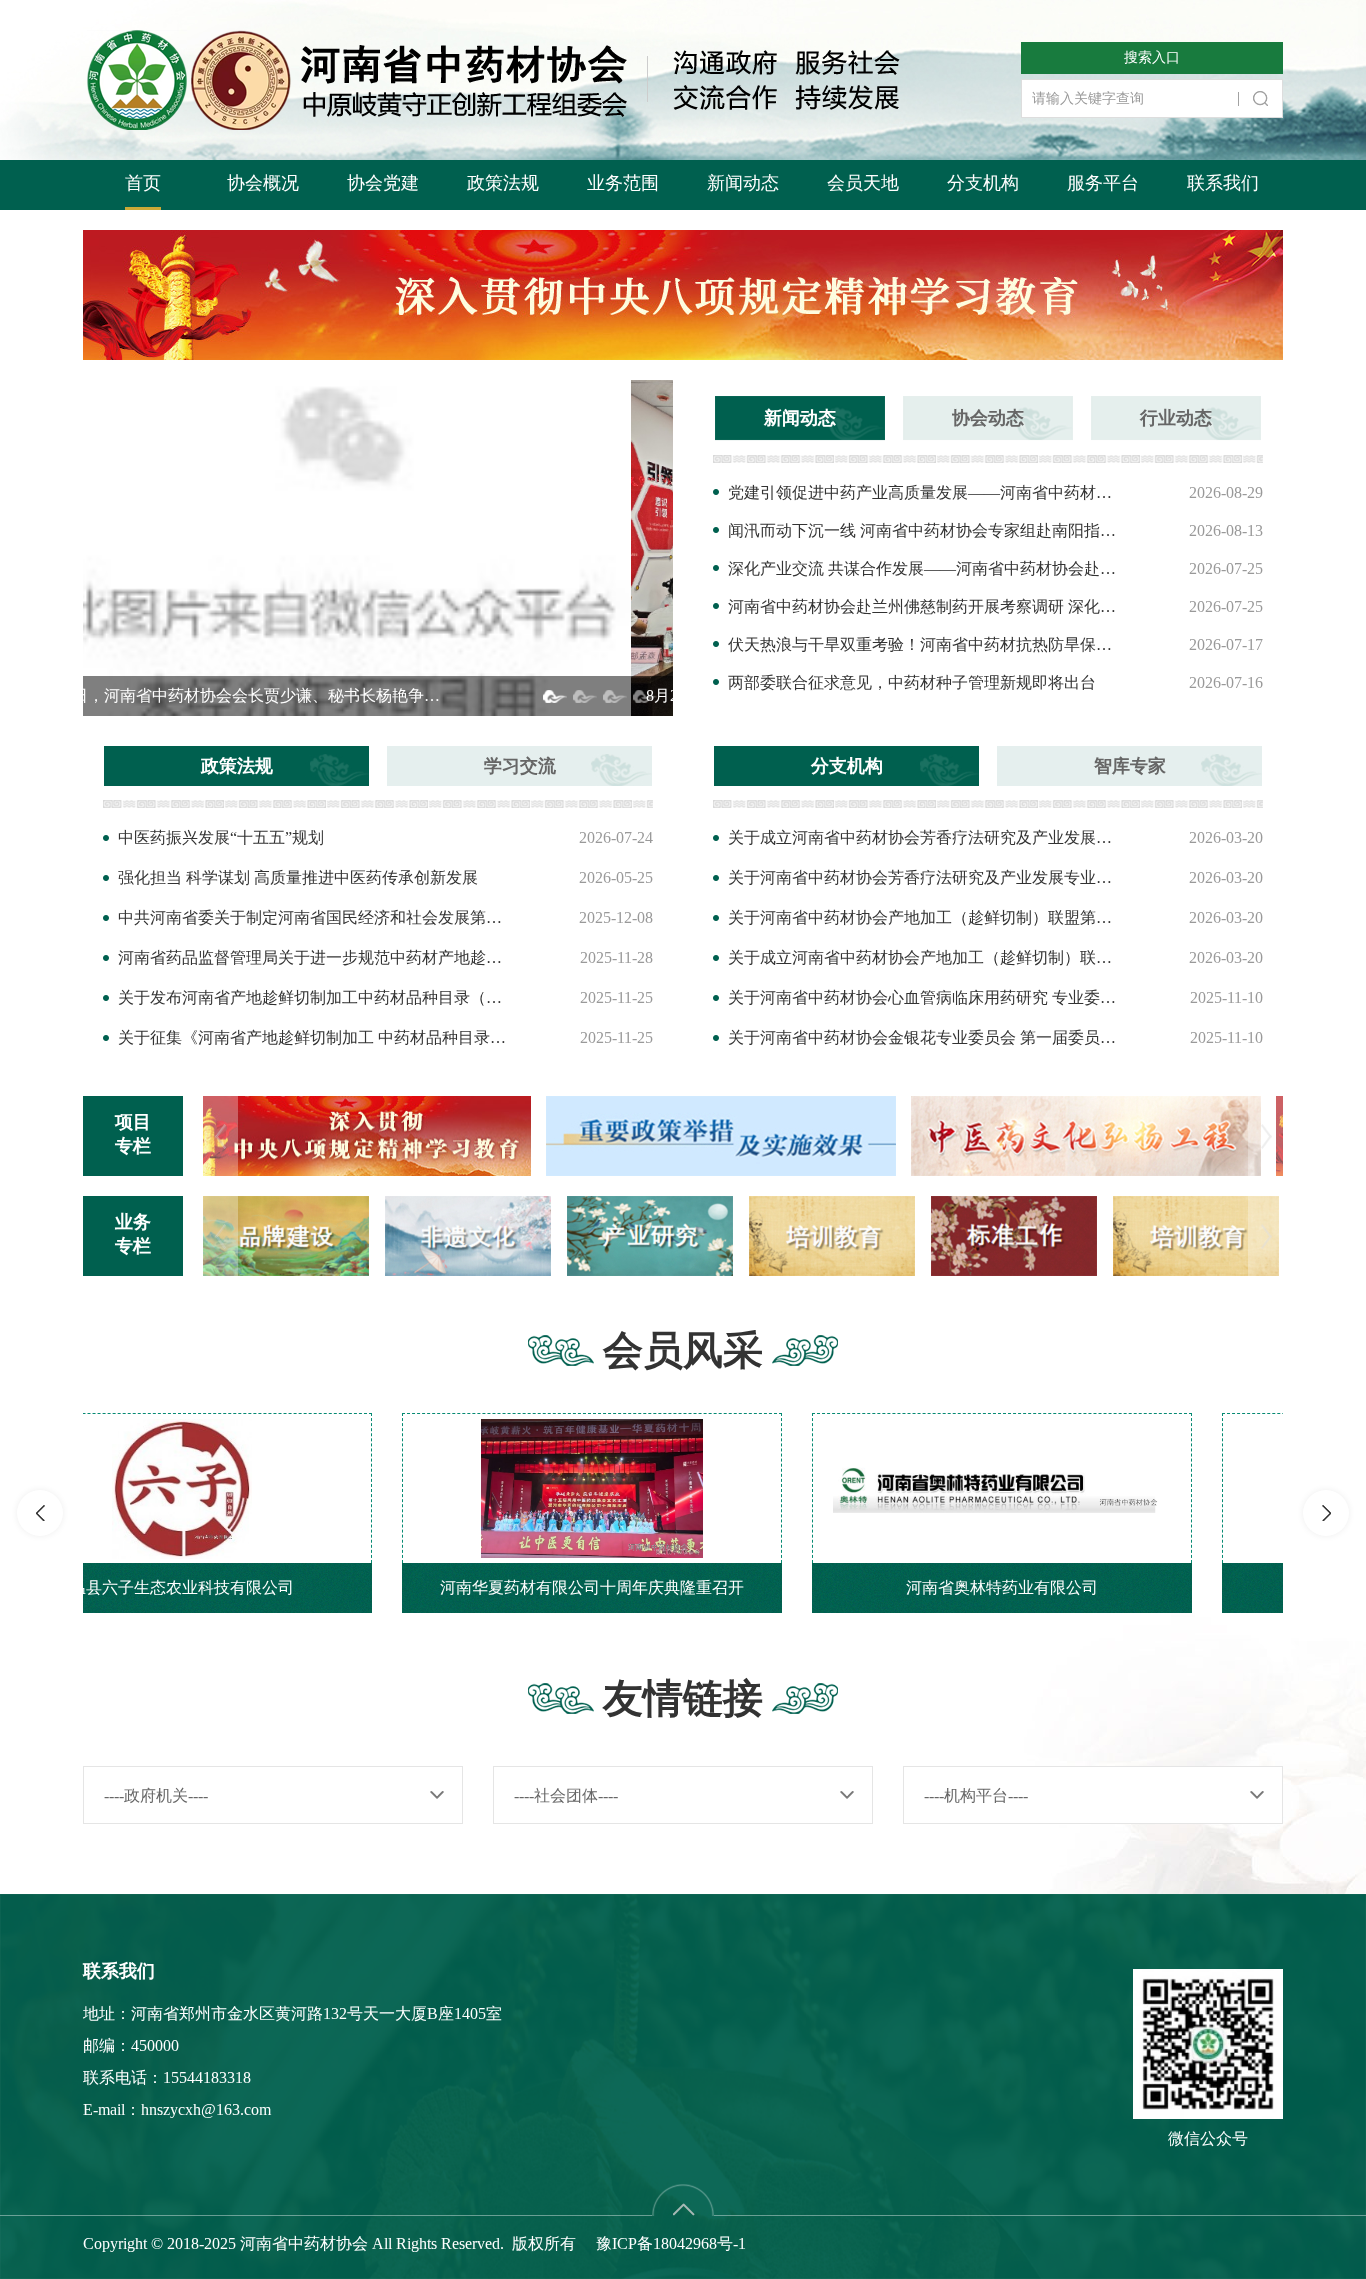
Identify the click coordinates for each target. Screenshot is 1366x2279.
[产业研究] (468, 1234)
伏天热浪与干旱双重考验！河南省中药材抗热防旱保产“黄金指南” (926, 644)
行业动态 (1176, 418)
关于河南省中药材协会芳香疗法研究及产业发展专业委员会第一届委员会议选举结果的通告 (926, 877)
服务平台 (1103, 183)
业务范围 (623, 183)
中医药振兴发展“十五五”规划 (221, 837)
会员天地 (863, 183)
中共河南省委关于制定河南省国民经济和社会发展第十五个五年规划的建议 (316, 917)
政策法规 (503, 183)
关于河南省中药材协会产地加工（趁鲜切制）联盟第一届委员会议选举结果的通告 (926, 917)
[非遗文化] (286, 1234)
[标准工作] (832, 1234)
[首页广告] (683, 293)
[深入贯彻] (1108, 1134)
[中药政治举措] (378, 1134)
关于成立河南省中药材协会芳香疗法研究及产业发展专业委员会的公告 (926, 837)
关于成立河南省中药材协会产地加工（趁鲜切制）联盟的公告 (926, 957)
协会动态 (988, 418)
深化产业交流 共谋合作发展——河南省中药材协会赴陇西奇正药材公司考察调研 (926, 568)
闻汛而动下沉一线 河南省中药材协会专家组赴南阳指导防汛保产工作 (926, 530)
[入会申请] (1196, 1234)
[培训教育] (650, 1234)
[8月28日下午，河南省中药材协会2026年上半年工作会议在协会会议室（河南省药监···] (378, 546)
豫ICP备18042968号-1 (671, 2243)
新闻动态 (743, 183)
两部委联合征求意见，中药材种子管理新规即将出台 (912, 682)
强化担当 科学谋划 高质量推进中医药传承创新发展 (298, 877)
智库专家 (1130, 766)
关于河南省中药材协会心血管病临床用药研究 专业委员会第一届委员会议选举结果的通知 (926, 997)
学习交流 (520, 766)
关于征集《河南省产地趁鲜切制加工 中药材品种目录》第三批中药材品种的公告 (316, 1037)
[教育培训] (1014, 1234)
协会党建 (383, 183)
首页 (143, 183)
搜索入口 (1152, 57)
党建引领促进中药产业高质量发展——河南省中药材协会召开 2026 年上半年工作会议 (926, 492)
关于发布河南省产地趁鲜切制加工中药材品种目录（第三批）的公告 (316, 997)
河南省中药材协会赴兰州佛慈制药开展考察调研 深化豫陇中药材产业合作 (926, 606)
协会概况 (263, 183)
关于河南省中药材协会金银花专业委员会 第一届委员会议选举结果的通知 (926, 1037)
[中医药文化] (743, 1134)
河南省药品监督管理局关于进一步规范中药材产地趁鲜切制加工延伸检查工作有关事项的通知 (316, 957)
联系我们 (1223, 183)
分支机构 (983, 183)
